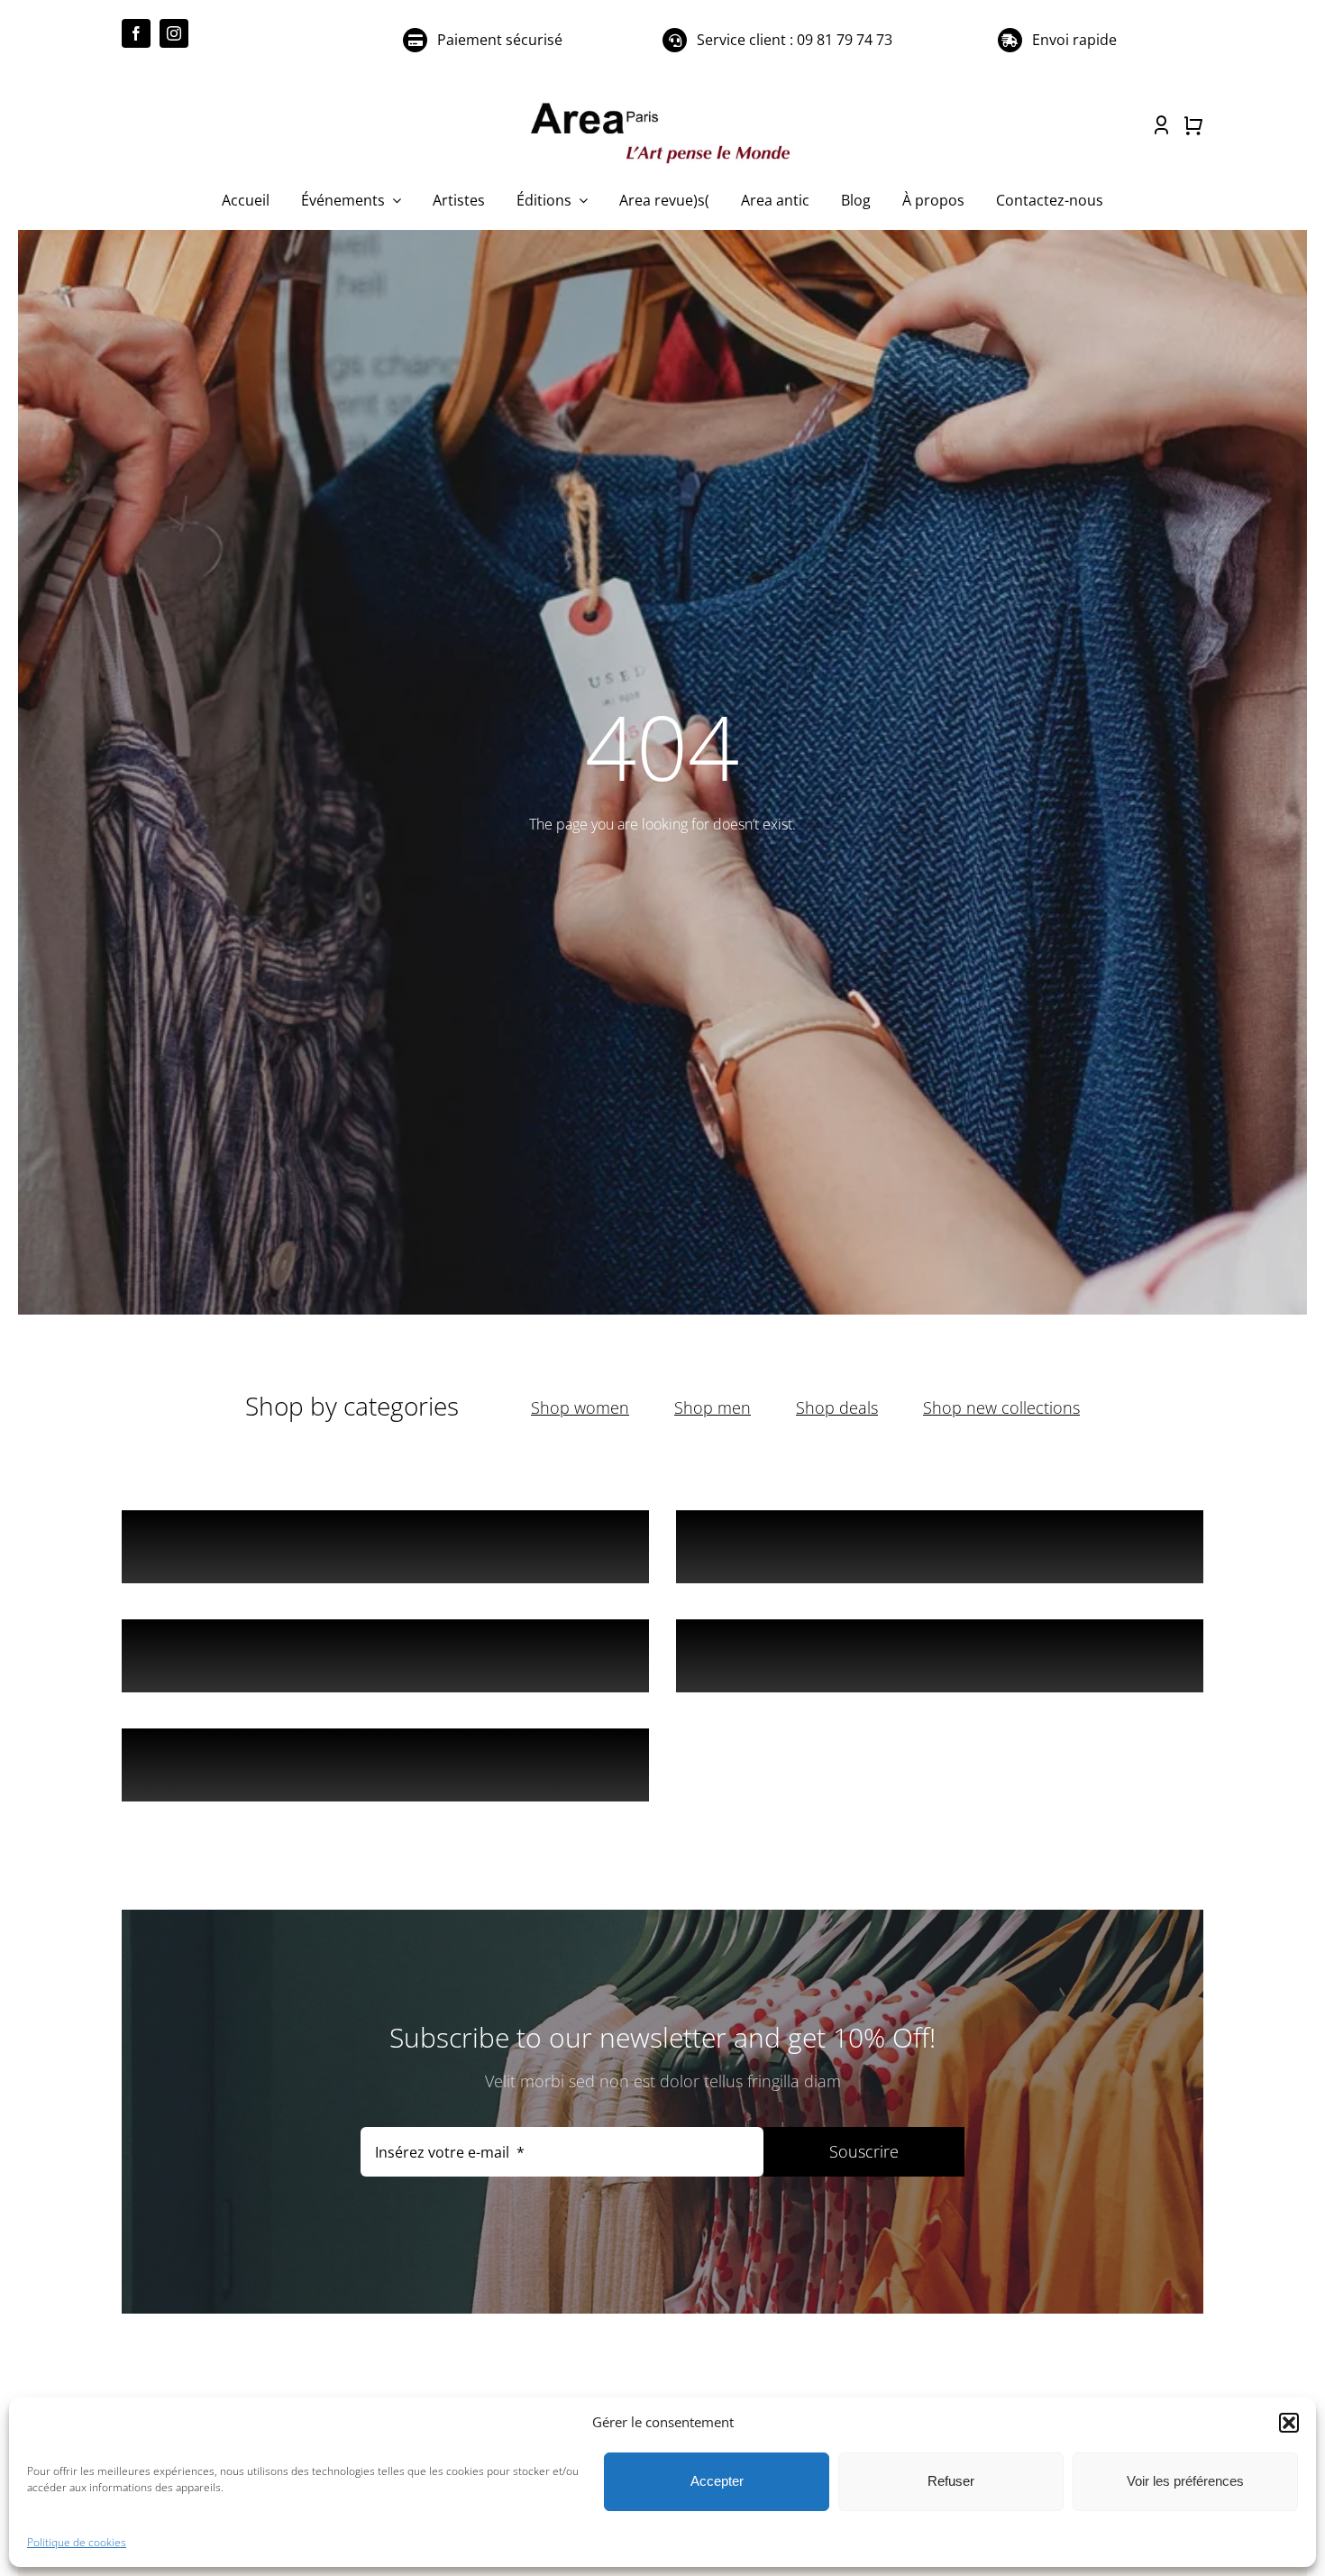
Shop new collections (1001, 1407)
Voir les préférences (1185, 2481)
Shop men (713, 1407)
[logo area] (662, 104)
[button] (1289, 2423)
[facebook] (136, 33)
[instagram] (174, 33)
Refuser (951, 2481)
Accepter (717, 2481)
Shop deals (837, 1407)
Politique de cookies (77, 2542)
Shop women (580, 1407)
